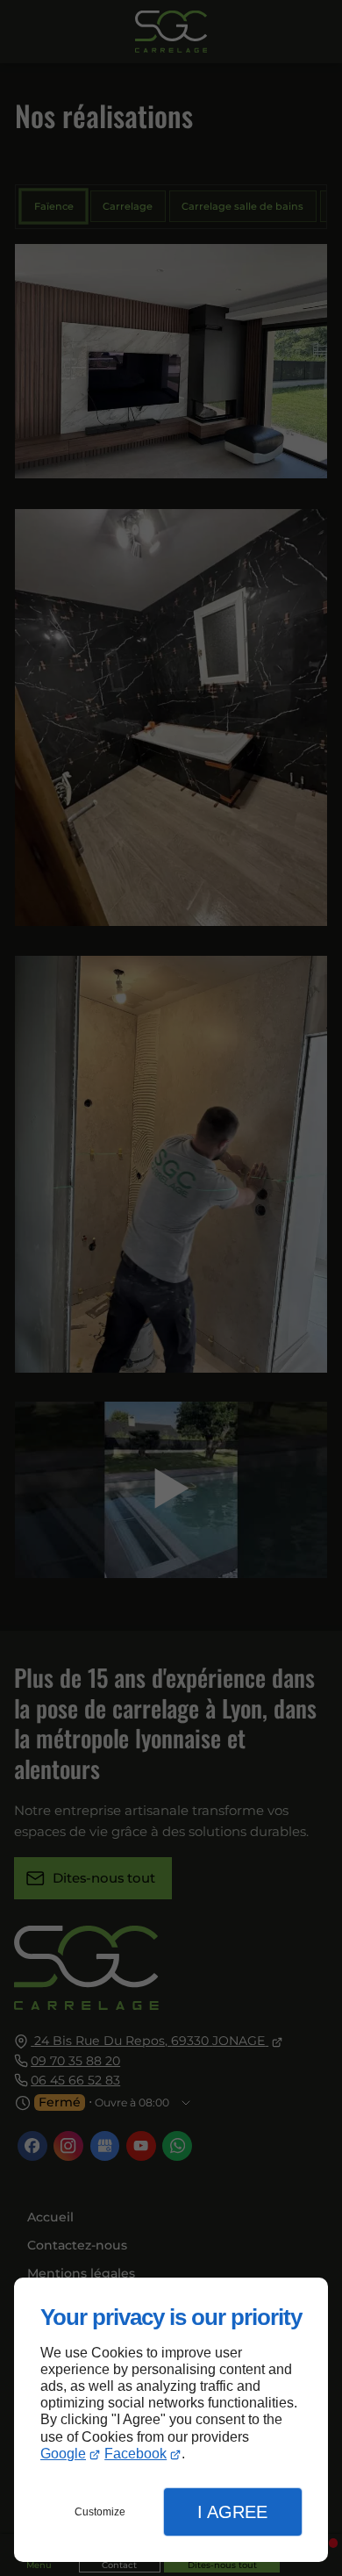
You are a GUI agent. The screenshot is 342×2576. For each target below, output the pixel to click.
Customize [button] (100, 2512)
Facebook (135, 2454)
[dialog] (171, 2420)
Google (63, 2454)
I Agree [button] (232, 2512)
